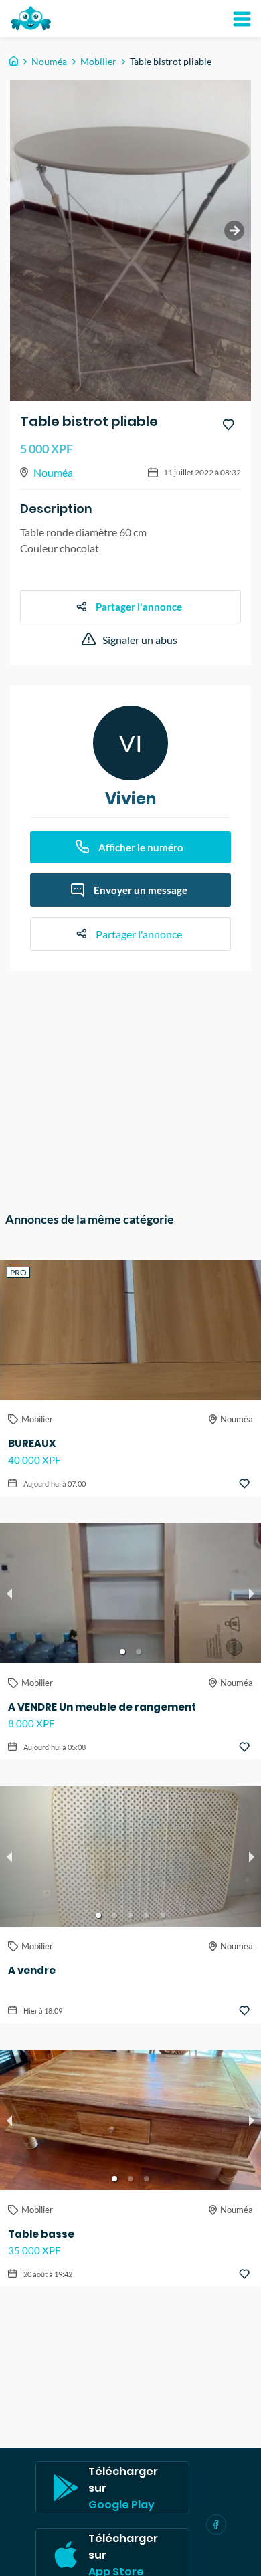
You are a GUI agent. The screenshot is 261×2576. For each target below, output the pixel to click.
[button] (122, 1652)
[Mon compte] (242, 19)
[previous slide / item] (9, 1593)
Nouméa (49, 61)
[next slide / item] (234, 231)
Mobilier (98, 61)
